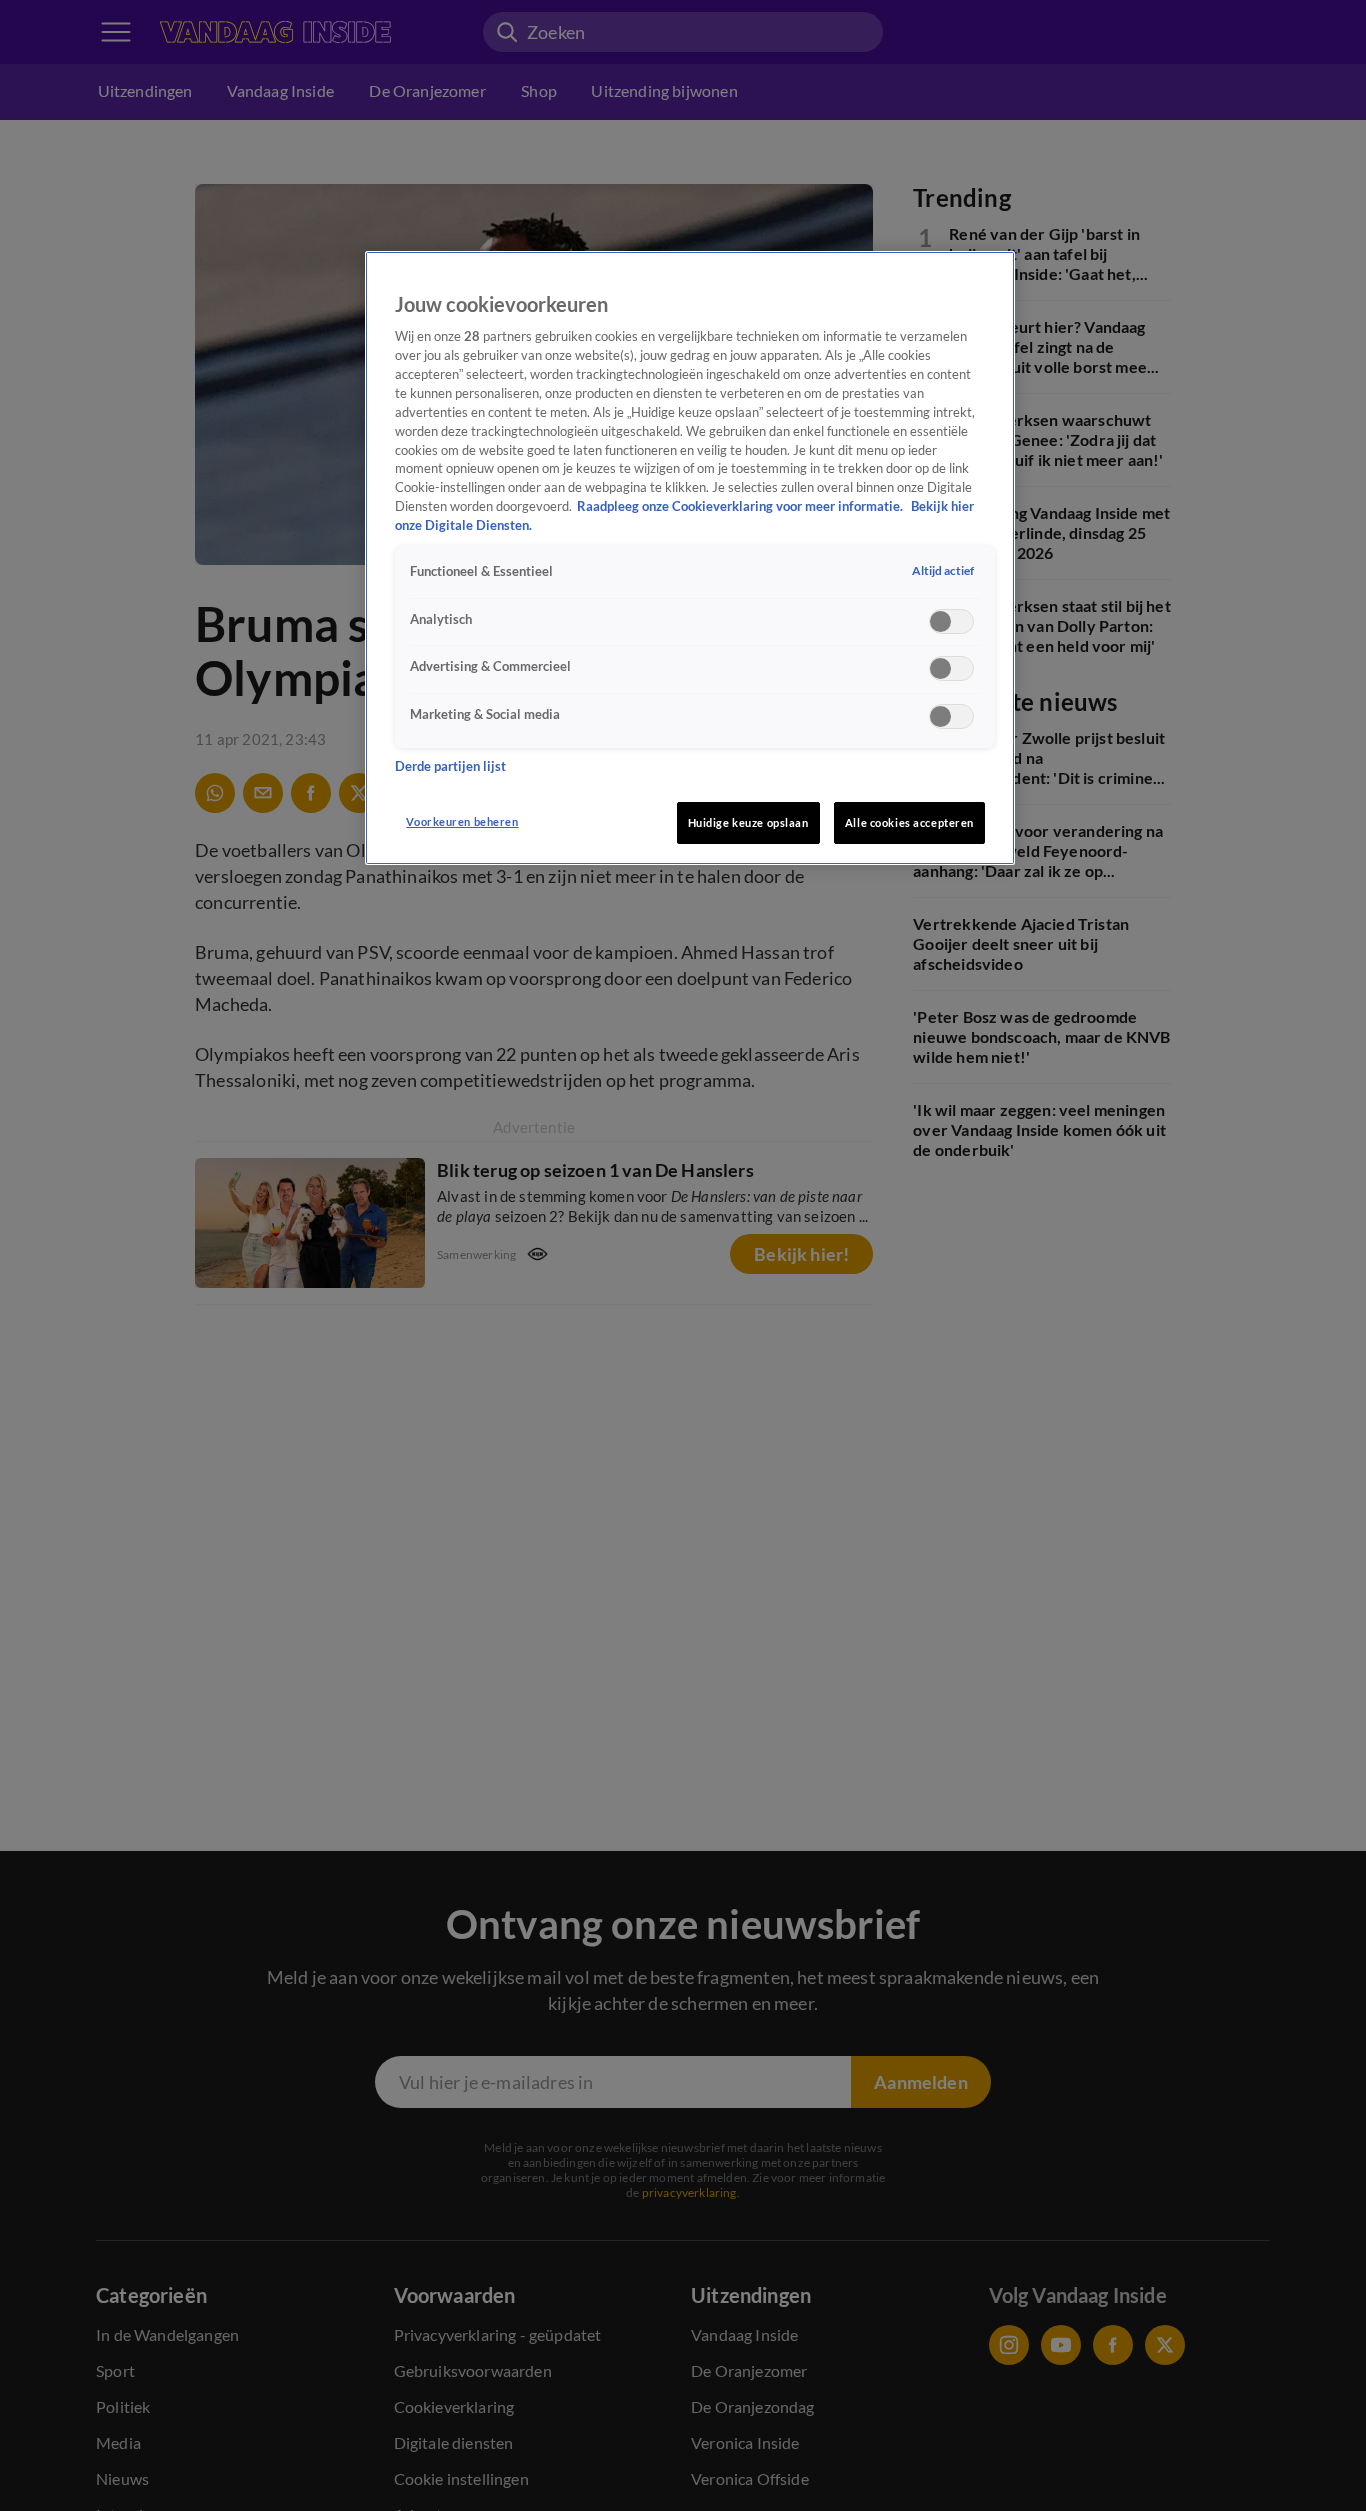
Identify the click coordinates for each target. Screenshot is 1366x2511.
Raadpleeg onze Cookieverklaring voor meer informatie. (741, 507)
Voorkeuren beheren (462, 821)
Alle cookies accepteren (909, 822)
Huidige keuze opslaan (748, 822)
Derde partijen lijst (450, 766)
